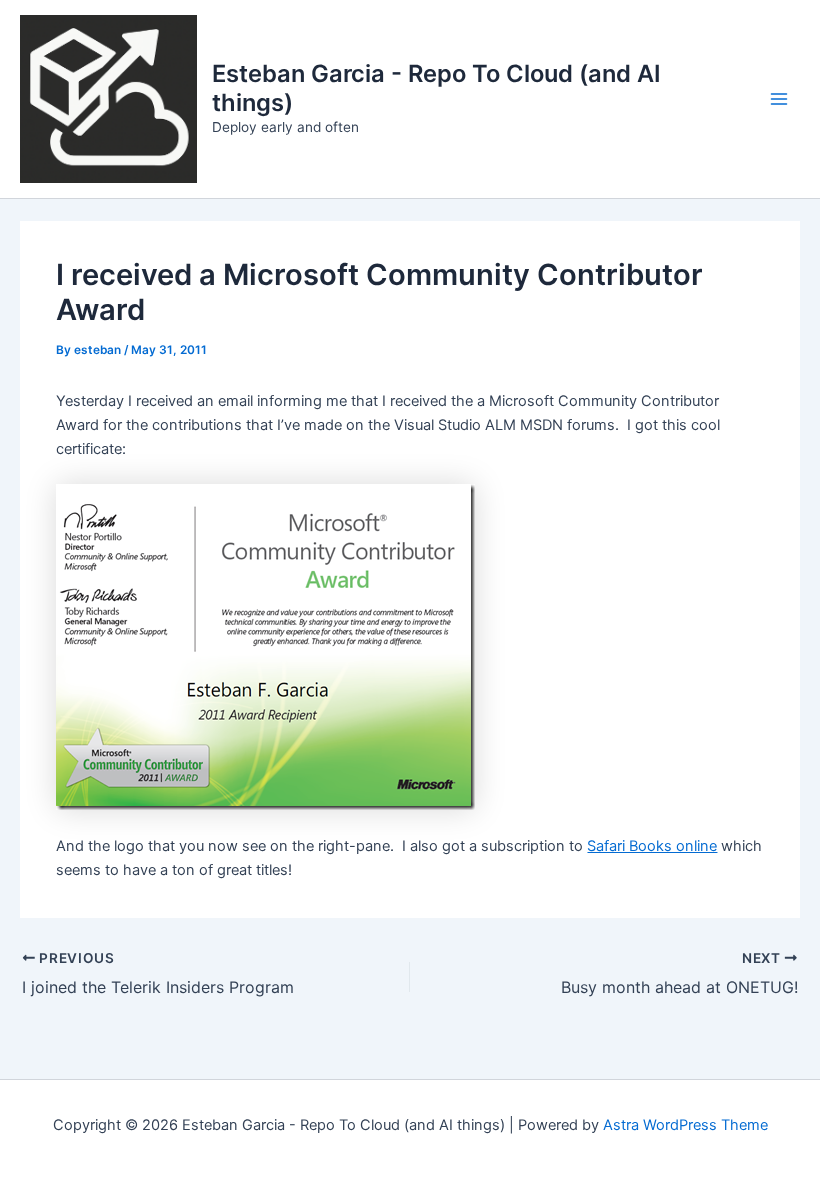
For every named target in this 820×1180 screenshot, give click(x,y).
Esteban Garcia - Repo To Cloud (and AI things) (436, 87)
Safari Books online (652, 846)
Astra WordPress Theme (685, 1125)
